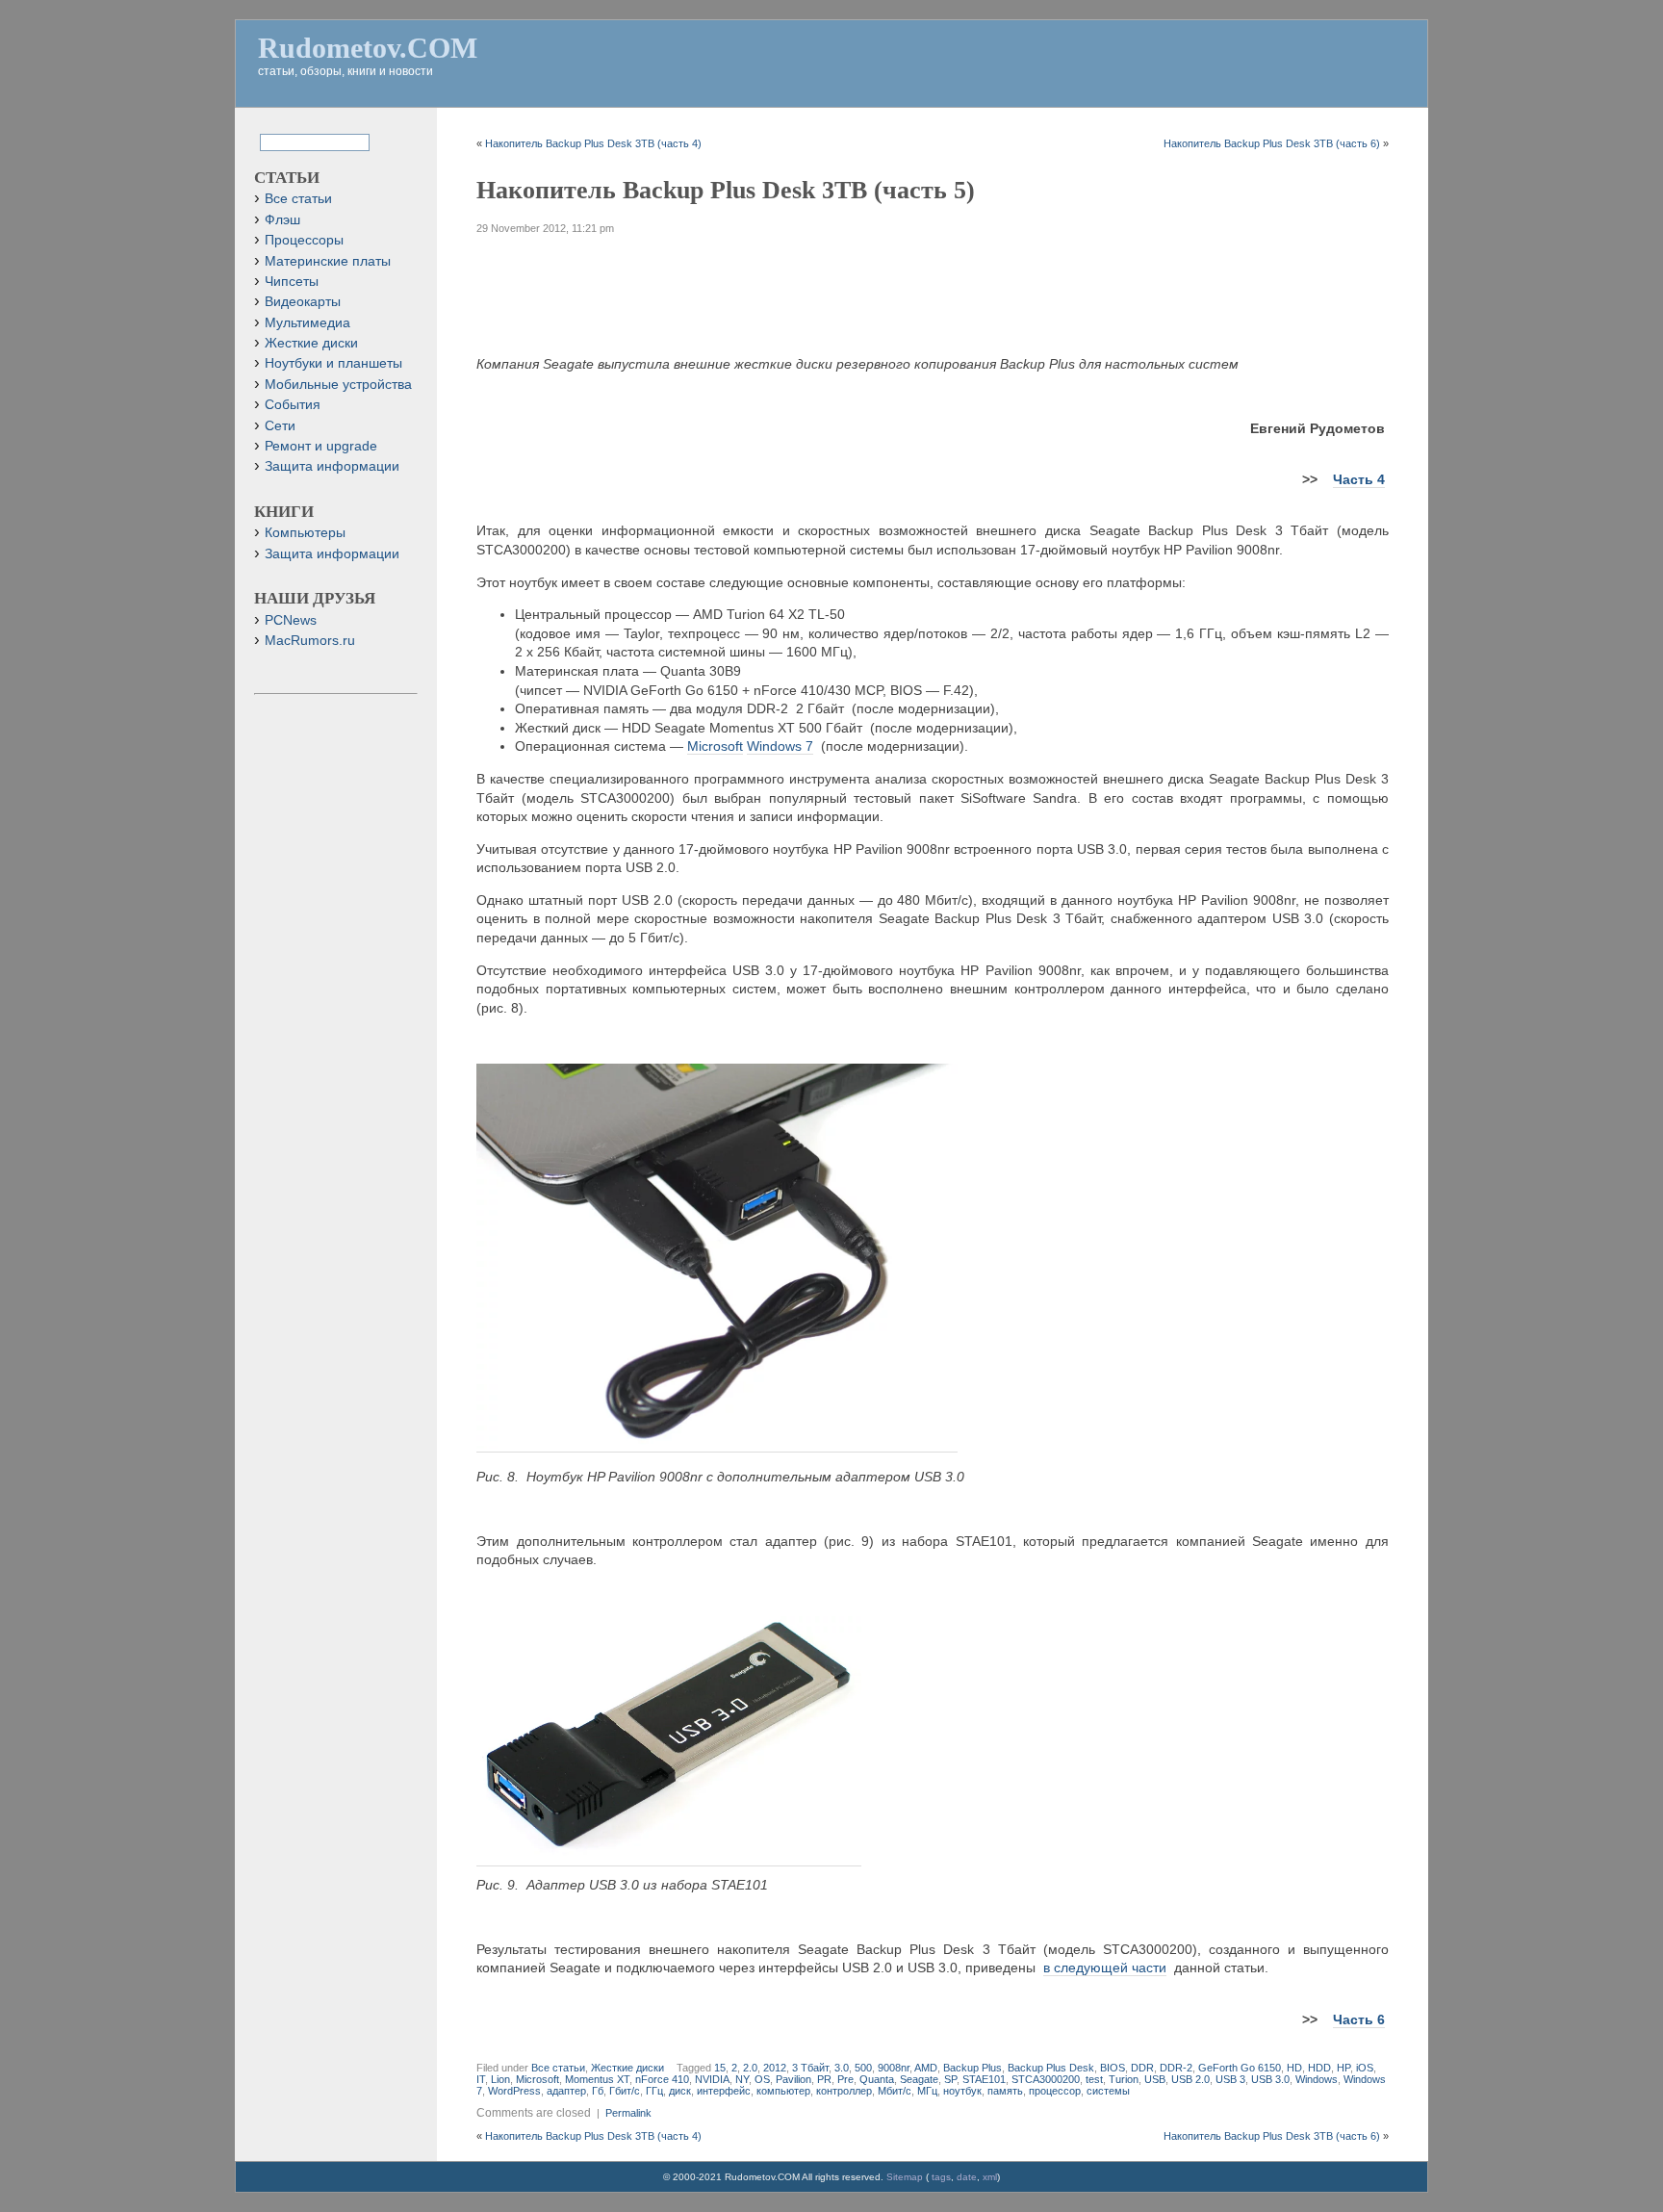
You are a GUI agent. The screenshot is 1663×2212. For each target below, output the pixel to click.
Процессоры (304, 240)
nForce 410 (662, 2079)
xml (990, 2177)
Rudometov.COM (368, 48)
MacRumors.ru (310, 641)
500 (863, 2068)
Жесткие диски (627, 2068)
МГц (927, 2091)
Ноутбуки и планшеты (333, 363)
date (967, 2177)
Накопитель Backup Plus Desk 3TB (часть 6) (1272, 143)
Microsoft (715, 746)
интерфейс (724, 2091)
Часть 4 (1359, 479)
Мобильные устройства (338, 385)
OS (762, 2079)
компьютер (783, 2091)
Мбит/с (895, 2091)
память (1005, 2091)
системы (1108, 2091)
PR (824, 2079)
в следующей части (1105, 1968)
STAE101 (984, 2079)
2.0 (750, 2068)
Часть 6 (1359, 2019)
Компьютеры (305, 533)
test (1094, 2079)
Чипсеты (292, 282)
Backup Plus (972, 2068)
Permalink (628, 2113)
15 (720, 2068)
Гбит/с (625, 2091)
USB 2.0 (1190, 2079)
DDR (1142, 2068)
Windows (1317, 2079)
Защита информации (332, 466)
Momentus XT (597, 2079)
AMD (926, 2068)
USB (1155, 2079)
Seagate (919, 2079)
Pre (845, 2079)
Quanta (877, 2079)
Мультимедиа (307, 323)
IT (481, 2079)
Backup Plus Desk (1051, 2068)
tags (941, 2177)
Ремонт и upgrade (321, 446)
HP (1343, 2068)
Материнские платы (328, 261)
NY (742, 2079)
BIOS (1113, 2068)
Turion (1124, 2079)
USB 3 (1230, 2079)
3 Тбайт (810, 2068)
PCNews (291, 620)
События (293, 405)
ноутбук (962, 2091)
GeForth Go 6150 (1240, 2068)
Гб (598, 2091)
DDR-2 (1176, 2068)
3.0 (842, 2068)
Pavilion (793, 2079)
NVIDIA (712, 2079)
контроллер (844, 2091)
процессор (1055, 2091)
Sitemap (905, 2177)
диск (680, 2091)
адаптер (566, 2091)
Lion (500, 2079)
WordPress (514, 2091)
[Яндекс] (276, 141)
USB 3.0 (1270, 2079)
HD (1294, 2068)
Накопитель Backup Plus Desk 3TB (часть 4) (593, 143)
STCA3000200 (1046, 2079)
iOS (1365, 2068)
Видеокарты (303, 302)
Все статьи (558, 2068)
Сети (280, 426)
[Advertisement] (933, 288)
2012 (775, 2068)
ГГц (654, 2091)
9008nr (894, 2068)
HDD (1319, 2068)
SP (950, 2079)
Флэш (282, 220)
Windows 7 (780, 746)
